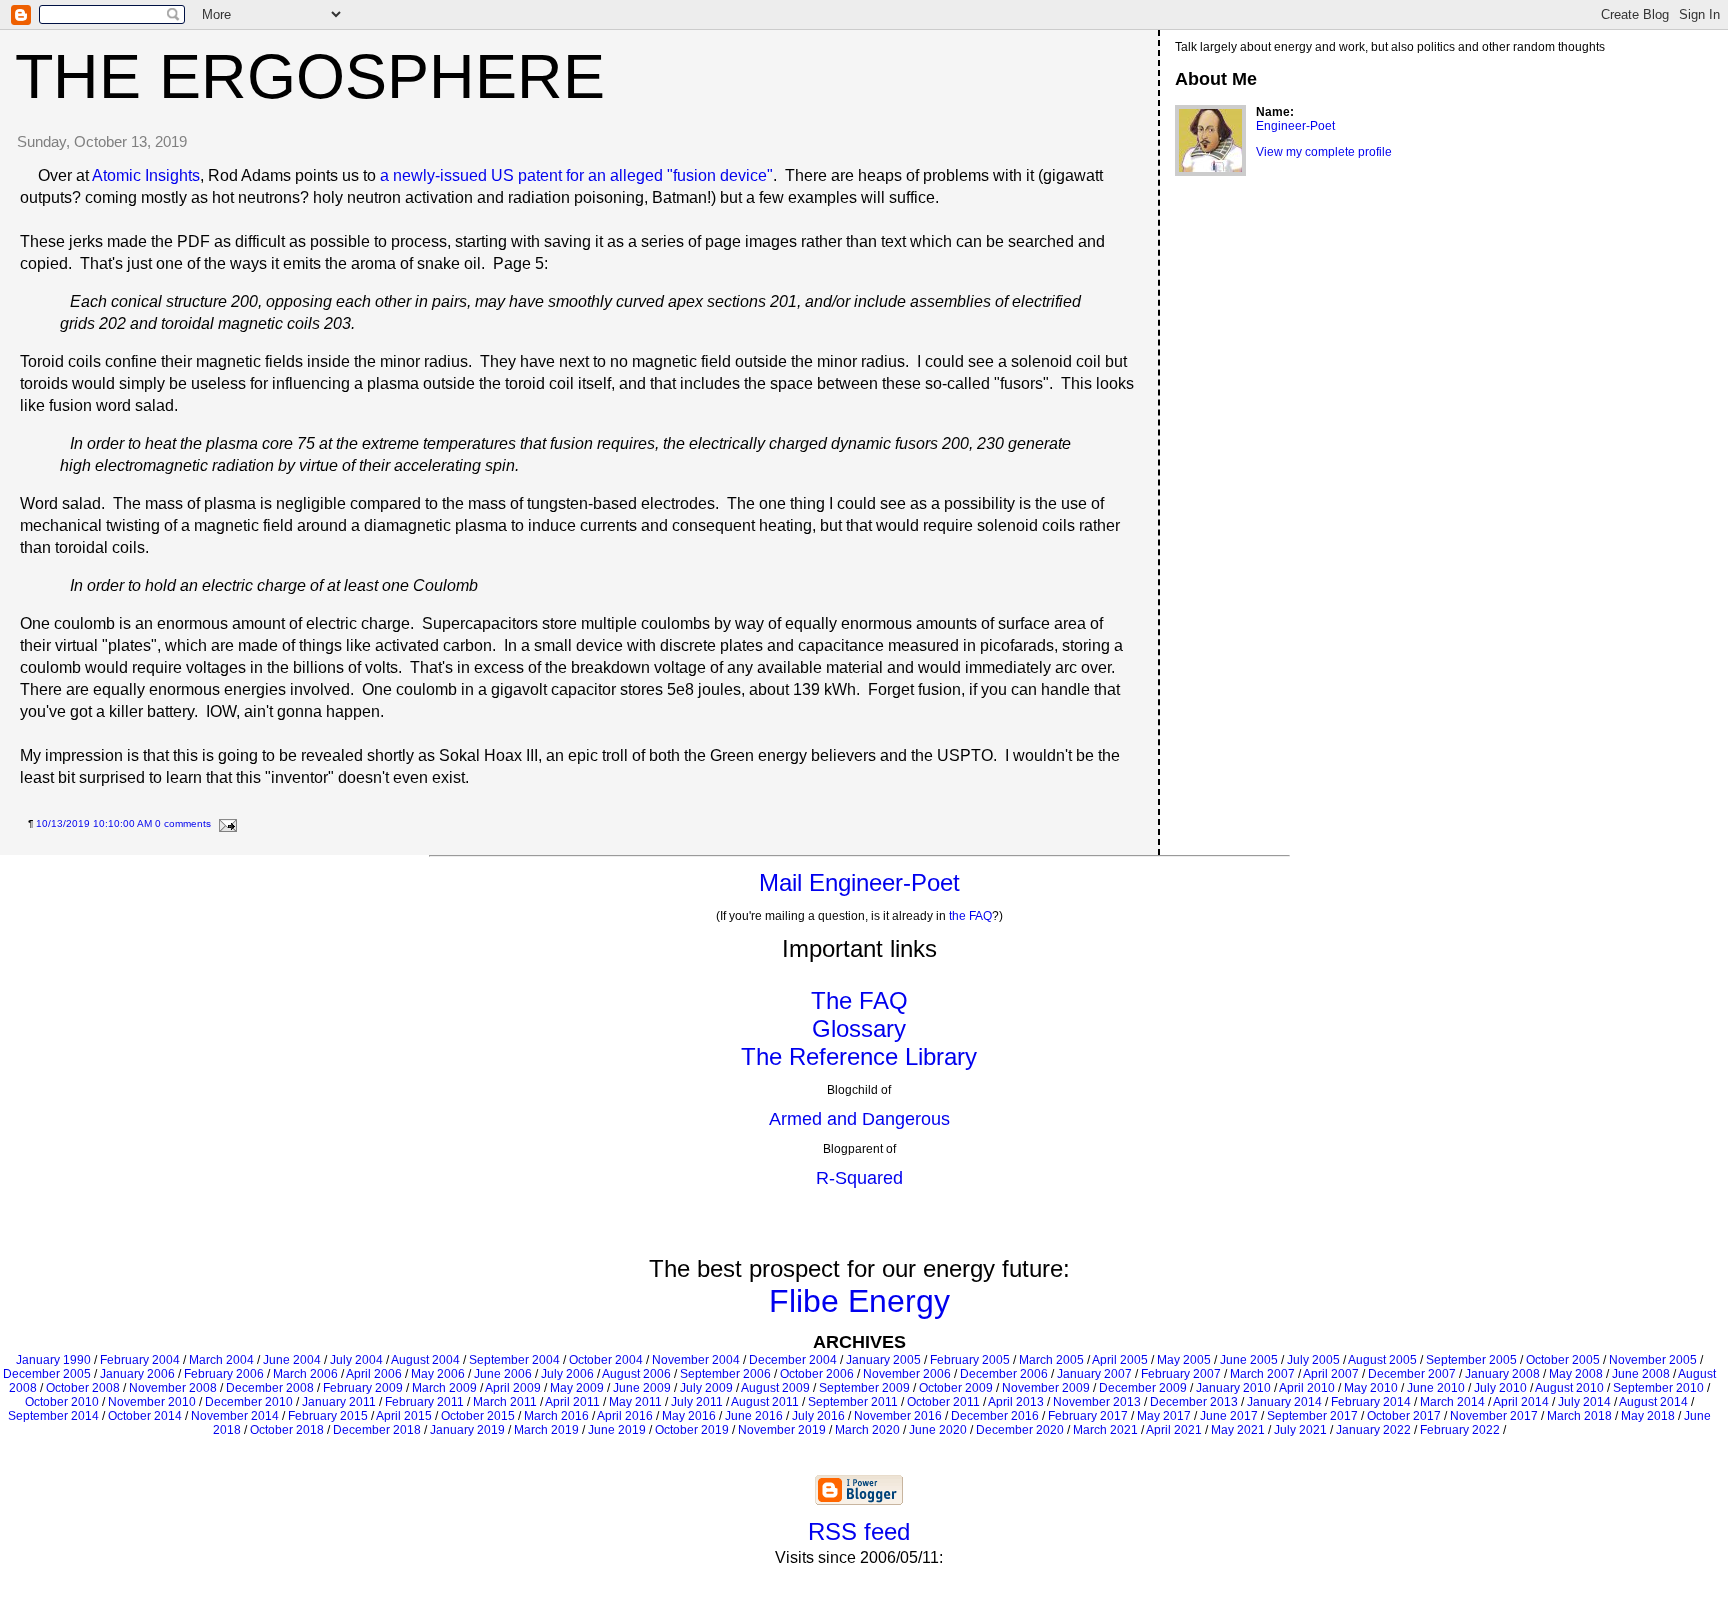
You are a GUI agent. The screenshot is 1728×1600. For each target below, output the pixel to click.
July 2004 (356, 1360)
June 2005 (1249, 1360)
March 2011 (505, 1402)
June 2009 (642, 1388)
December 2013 (1194, 1402)
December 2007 (1412, 1374)
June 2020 (938, 1430)
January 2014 (1284, 1402)
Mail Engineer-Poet (859, 882)
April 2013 (1016, 1402)
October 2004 (606, 1360)
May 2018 (1648, 1416)
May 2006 (438, 1374)
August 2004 (425, 1360)
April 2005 (1120, 1360)
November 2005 (1653, 1360)
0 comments (183, 823)
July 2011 (697, 1402)
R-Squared (859, 1178)
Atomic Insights (146, 175)
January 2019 (467, 1430)
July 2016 (818, 1416)
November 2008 (173, 1388)
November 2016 (898, 1416)
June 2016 (754, 1416)
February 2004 (140, 1360)
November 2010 (152, 1402)
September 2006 (725, 1374)
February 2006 (224, 1374)
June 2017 (1229, 1416)
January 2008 (1502, 1374)
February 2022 (1460, 1430)
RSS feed (859, 1531)
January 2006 (137, 1374)
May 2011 (635, 1402)
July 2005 (1313, 1360)
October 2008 (83, 1388)
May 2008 (1576, 1374)
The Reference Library (859, 1056)
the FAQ (970, 916)
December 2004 (793, 1360)
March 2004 (221, 1360)
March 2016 (556, 1416)
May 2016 (689, 1416)
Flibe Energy (859, 1301)
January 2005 (883, 1360)
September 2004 (514, 1360)
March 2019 (546, 1430)
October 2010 (62, 1402)
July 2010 (1500, 1388)
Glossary (859, 1028)
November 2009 (1046, 1388)
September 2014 (53, 1416)
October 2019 (692, 1430)
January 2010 (1233, 1388)
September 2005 (1471, 1360)
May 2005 (1184, 1360)
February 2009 (363, 1388)
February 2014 (1371, 1402)
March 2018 (1579, 1416)
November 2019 (782, 1430)
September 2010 (1658, 1388)
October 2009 (956, 1388)
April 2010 (1307, 1388)
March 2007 (1262, 1374)
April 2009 (513, 1388)
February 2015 (328, 1416)
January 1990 (53, 1360)
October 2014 (145, 1416)
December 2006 (1004, 1374)
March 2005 (1051, 1360)
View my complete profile (1324, 152)
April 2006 (374, 1374)
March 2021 (1105, 1430)
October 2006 (817, 1374)
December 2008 (270, 1388)
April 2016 (625, 1416)
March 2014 (1452, 1402)
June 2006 (503, 1374)
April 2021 (1174, 1430)
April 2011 (572, 1402)
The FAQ (859, 1000)
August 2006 (636, 1374)
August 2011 (765, 1402)
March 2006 (305, 1374)
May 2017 (1164, 1416)
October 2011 (943, 1402)
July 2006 (567, 1374)
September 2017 (1312, 1416)
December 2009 (1143, 1388)
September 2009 (864, 1388)
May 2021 (1238, 1430)
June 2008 (1641, 1374)
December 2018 (377, 1430)
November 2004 (696, 1360)
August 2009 (775, 1388)
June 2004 (292, 1360)
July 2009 (706, 1388)
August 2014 (1653, 1402)
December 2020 (1020, 1430)
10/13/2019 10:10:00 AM (94, 823)
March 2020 (867, 1430)
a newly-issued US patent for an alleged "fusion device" (576, 175)
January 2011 (339, 1402)
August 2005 (1382, 1360)
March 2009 (444, 1388)
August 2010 (1569, 1388)
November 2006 (907, 1374)
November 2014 (235, 1416)
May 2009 (577, 1388)
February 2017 (1088, 1416)
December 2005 (47, 1374)
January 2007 (1094, 1374)
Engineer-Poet (1295, 126)
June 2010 (1436, 1388)
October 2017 (1404, 1416)
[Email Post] (225, 823)
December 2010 (249, 1402)
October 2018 (287, 1430)
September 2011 (853, 1402)
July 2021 (1300, 1430)
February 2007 (1181, 1374)
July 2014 (1584, 1402)
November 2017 (1494, 1416)
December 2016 (995, 1416)
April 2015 (404, 1416)
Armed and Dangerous (859, 1119)
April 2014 (1521, 1402)
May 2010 (1371, 1388)
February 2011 (424, 1402)
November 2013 (1097, 1402)
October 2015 (478, 1416)
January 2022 (1373, 1430)
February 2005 (970, 1360)
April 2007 (1331, 1374)
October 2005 (1563, 1360)
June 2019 (617, 1430)
